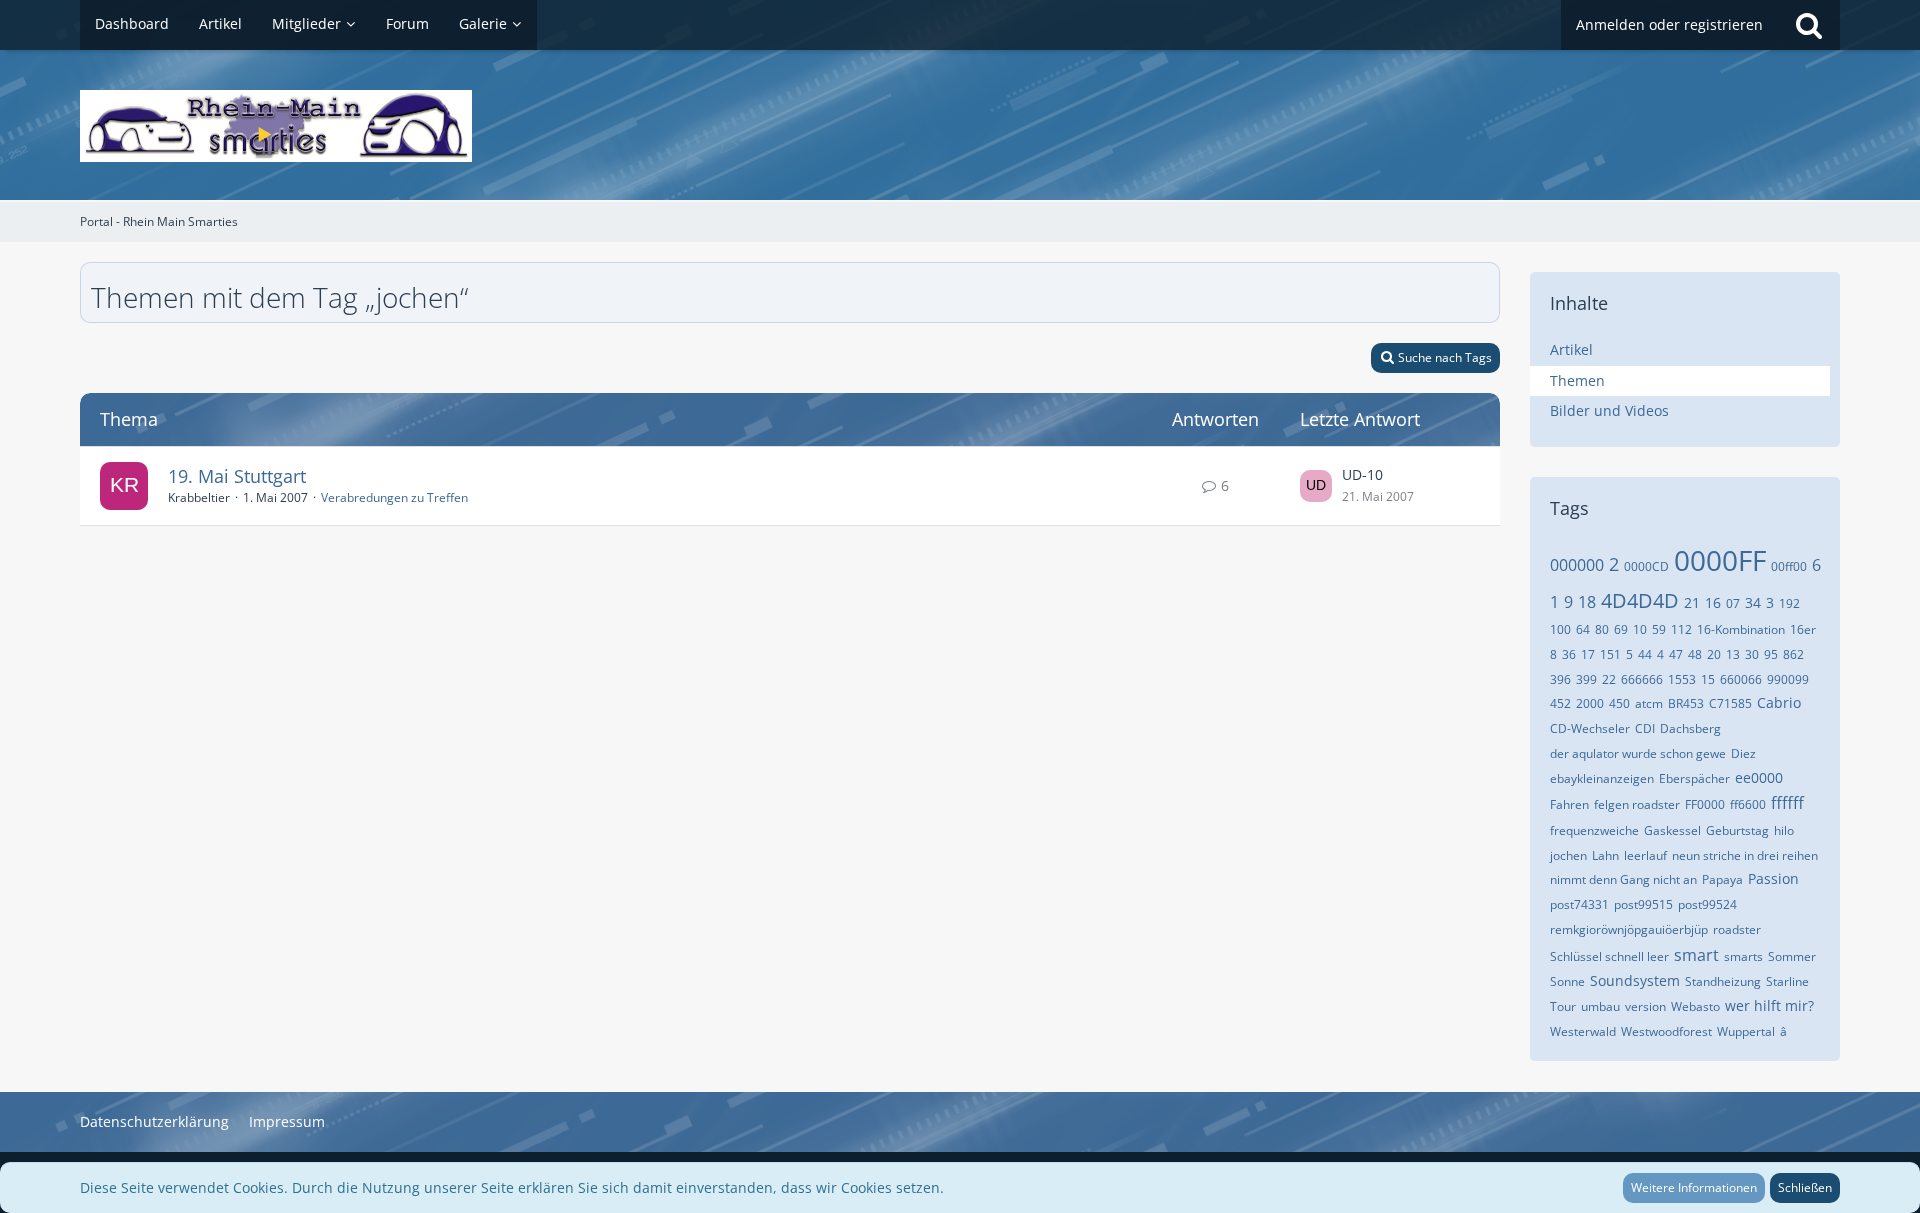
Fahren (1569, 804)
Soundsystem (1635, 980)
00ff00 (1789, 566)
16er (1803, 629)
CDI (1645, 728)
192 (1789, 603)
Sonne (1567, 981)
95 (1771, 654)
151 (1610, 654)
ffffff (1787, 803)
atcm (1649, 703)
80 (1602, 629)
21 (1692, 602)
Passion (1773, 878)
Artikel (1571, 349)
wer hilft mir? (1769, 1005)
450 (1619, 703)
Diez (1743, 753)
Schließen (1805, 1187)
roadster (1737, 929)
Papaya (1722, 879)
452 (1560, 703)
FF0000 (1705, 804)
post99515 (1643, 904)
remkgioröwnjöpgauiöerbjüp (1629, 929)
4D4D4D (1640, 600)
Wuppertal (1746, 1031)
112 (1681, 629)
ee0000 (1759, 777)
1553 (1682, 679)
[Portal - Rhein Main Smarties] (960, 126)
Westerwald (1583, 1031)
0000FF (1720, 560)
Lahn (1605, 855)
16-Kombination (1741, 629)
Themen (1577, 380)
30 (1752, 654)
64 (1583, 629)
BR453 (1686, 703)
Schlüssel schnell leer (1609, 956)
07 (1733, 603)
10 (1640, 629)
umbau (1600, 1006)
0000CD (1646, 566)
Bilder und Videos (1609, 410)
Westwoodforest (1666, 1031)
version (1645, 1006)
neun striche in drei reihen (1745, 855)
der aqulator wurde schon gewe (1638, 753)
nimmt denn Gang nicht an (1623, 879)
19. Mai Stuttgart (237, 476)
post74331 (1579, 904)
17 (1588, 654)
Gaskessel (1672, 830)
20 (1714, 654)
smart (1696, 955)
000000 (1577, 565)
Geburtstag (1737, 830)
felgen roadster (1637, 804)
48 (1695, 654)
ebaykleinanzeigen (1602, 778)
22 (1609, 679)
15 (1708, 679)
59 (1659, 629)
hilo (1784, 830)
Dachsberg (1690, 728)
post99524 (1707, 904)
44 (1645, 654)
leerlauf (1645, 855)
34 (1753, 602)
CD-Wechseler (1590, 728)
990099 (1788, 679)
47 (1676, 654)
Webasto (1695, 1006)
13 (1733, 654)
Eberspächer (1694, 778)
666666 (1642, 679)
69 (1621, 629)
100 (1560, 629)
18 (1587, 602)
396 (1560, 679)
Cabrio (1779, 702)
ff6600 (1748, 804)
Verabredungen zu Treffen (394, 497)
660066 (1741, 679)
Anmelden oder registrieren (1669, 24)
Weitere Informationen (1694, 1187)
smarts (1743, 956)
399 (1586, 679)
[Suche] (1809, 25)
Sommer (1792, 956)
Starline (1787, 981)
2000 (1590, 703)
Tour (1563, 1006)
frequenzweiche (1594, 830)
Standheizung (1723, 981)
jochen (1568, 855)
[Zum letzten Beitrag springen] (1316, 486)
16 (1713, 602)
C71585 (1730, 703)
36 (1569, 654)
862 (1793, 654)
